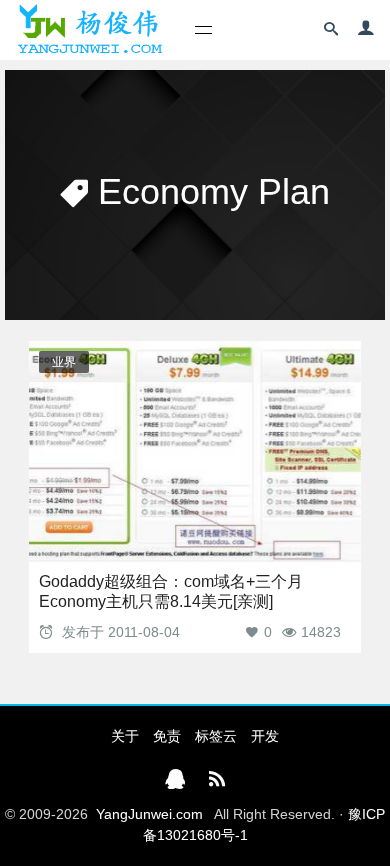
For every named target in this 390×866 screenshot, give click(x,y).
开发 (265, 736)
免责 (167, 736)
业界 (64, 362)
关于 (125, 736)
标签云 (216, 736)
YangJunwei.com (149, 814)
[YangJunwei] (89, 30)
